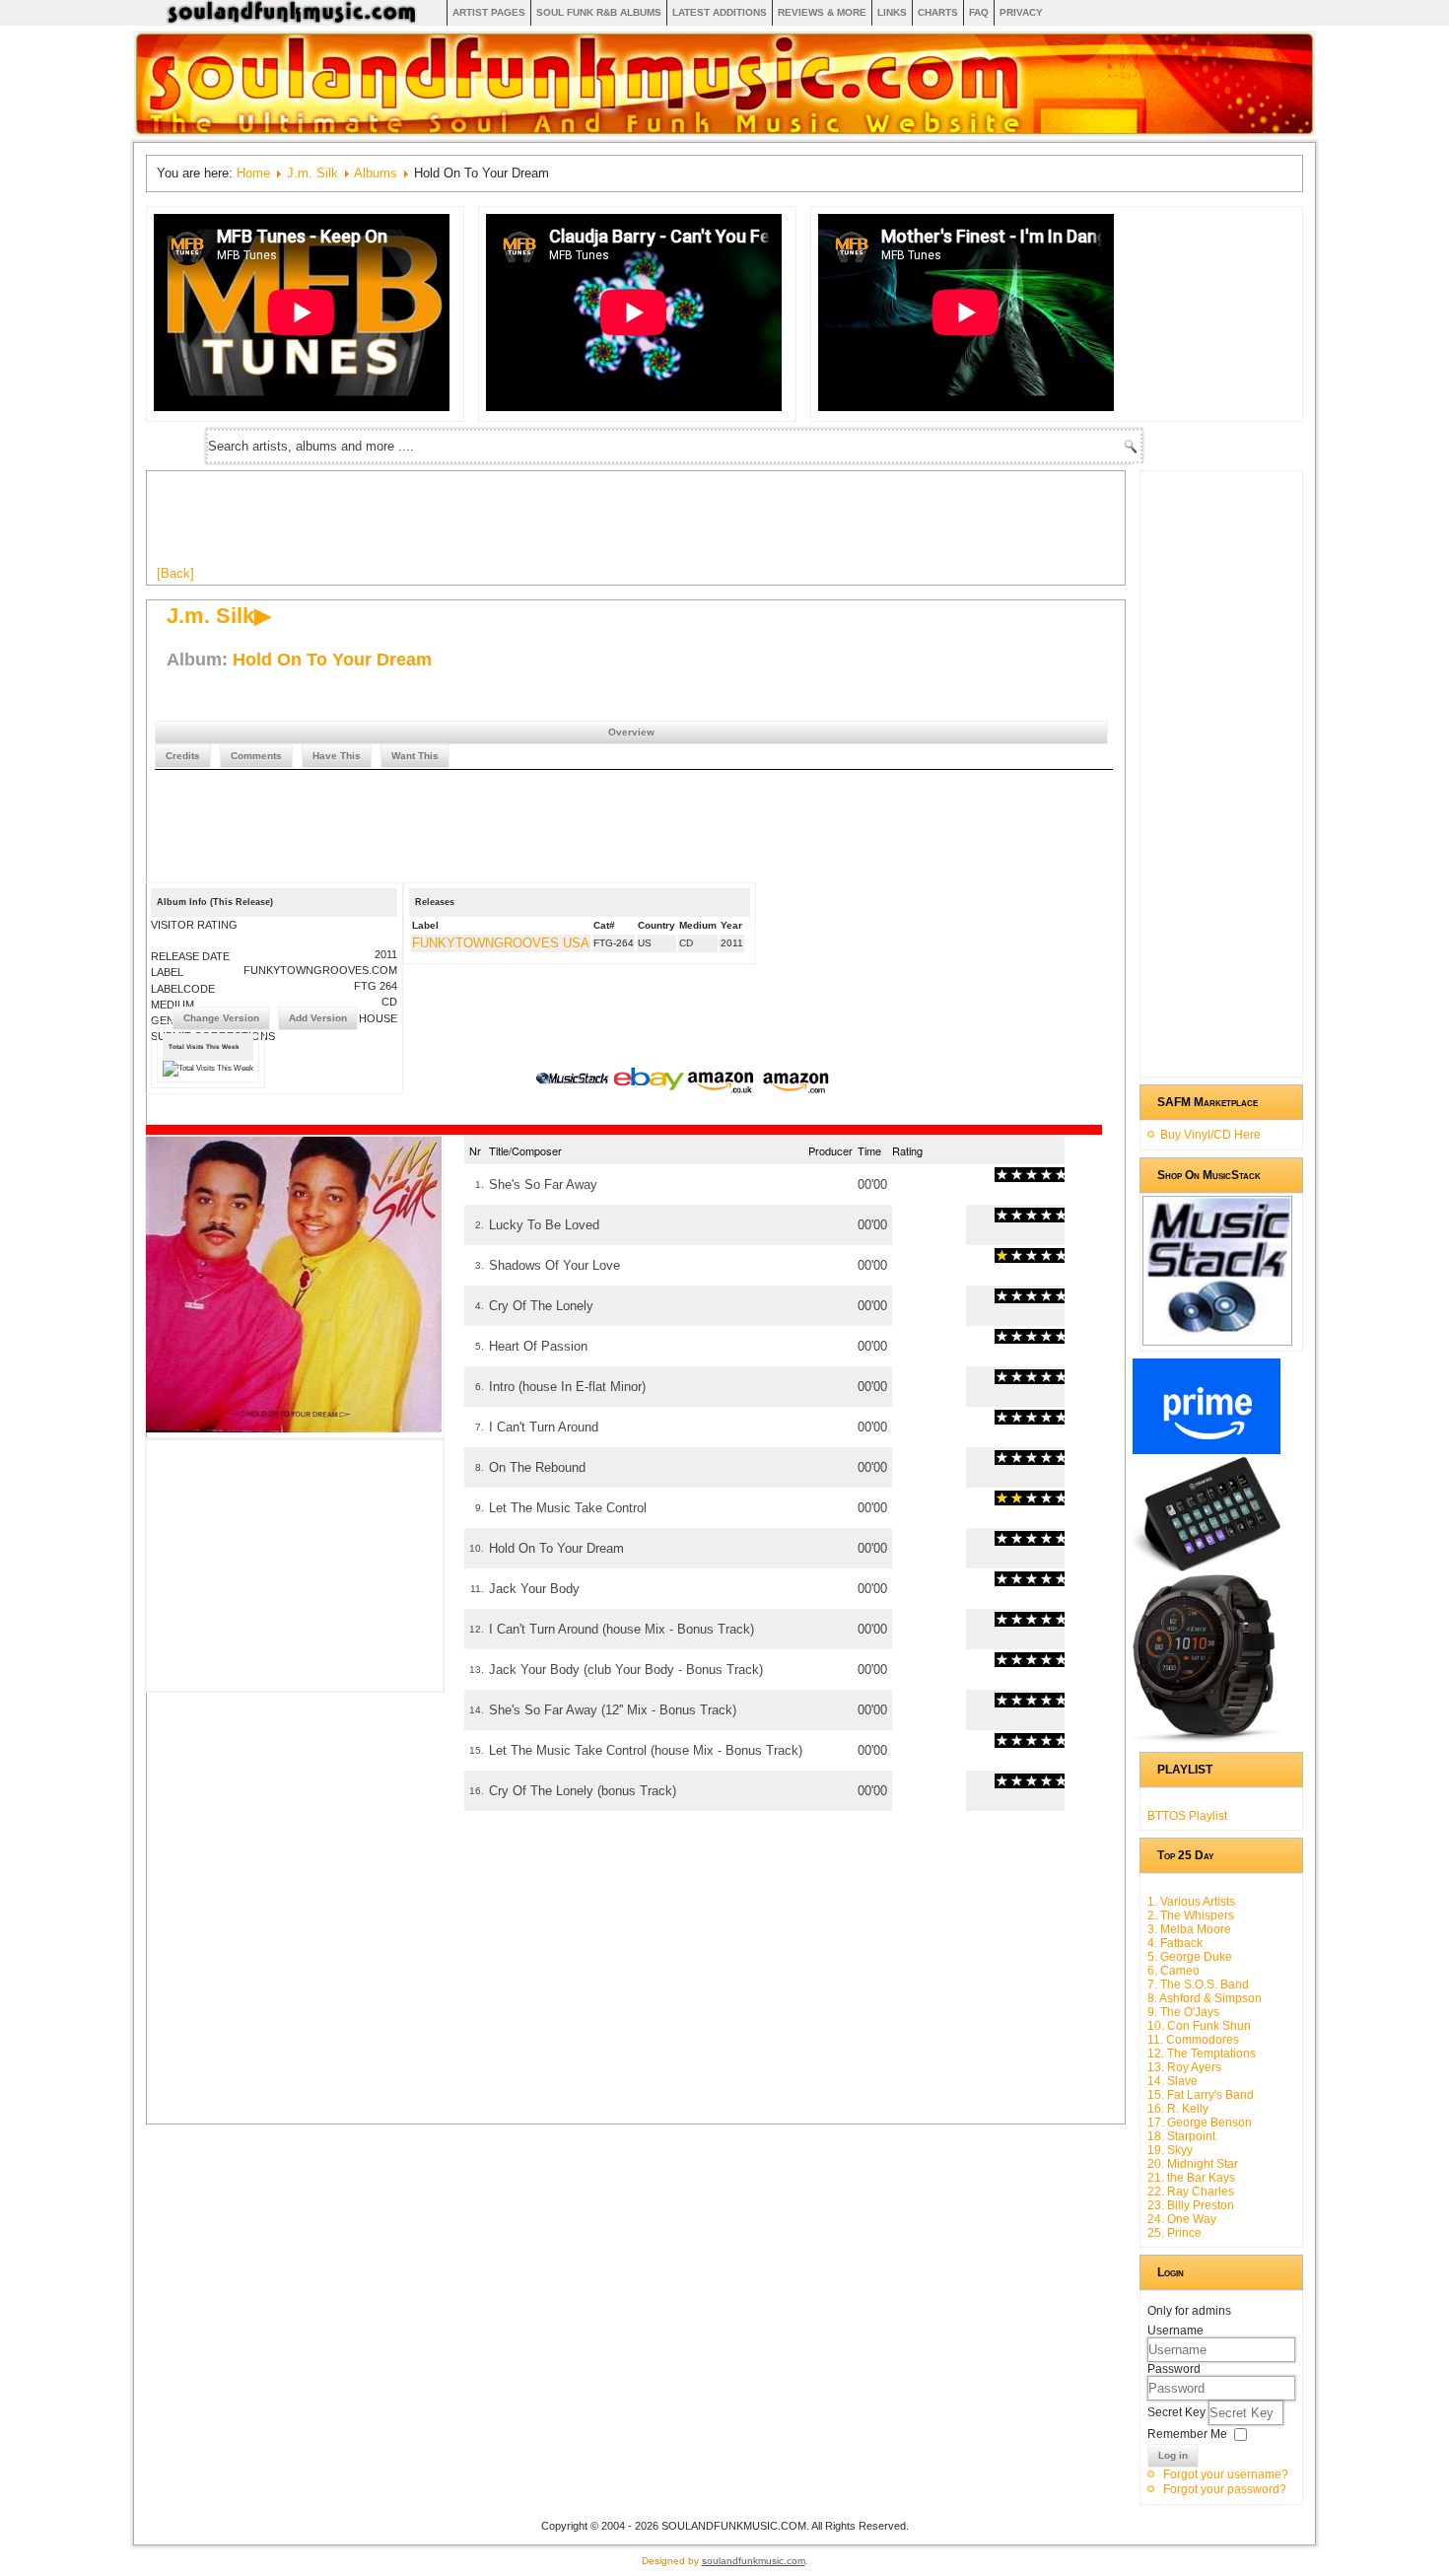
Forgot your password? (1225, 2489)
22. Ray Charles (1191, 2192)
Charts (938, 12)
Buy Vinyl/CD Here (1210, 1135)
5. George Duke (1190, 1957)
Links (892, 12)
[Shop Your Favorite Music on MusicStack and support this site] (1217, 1337)
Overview (631, 732)
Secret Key (1178, 2412)
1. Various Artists (1191, 1902)
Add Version (318, 1018)
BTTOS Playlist (1187, 1816)
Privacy (1021, 12)
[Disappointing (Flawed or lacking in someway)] (1009, 1175)
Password (1174, 2369)
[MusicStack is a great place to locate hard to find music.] (575, 1081)
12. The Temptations (1202, 2054)
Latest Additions (720, 12)
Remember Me (1187, 2434)
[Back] (175, 573)
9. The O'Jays (1183, 2012)
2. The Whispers (1191, 1915)
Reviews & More (822, 12)
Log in (1173, 2455)
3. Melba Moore (1189, 1929)
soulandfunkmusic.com (754, 2561)
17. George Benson (1200, 2123)
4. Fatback (1175, 1943)
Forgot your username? (1226, 2474)
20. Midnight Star (1193, 2164)
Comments (256, 756)
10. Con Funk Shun (1199, 2026)
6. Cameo (1173, 1971)
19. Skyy (1170, 2150)
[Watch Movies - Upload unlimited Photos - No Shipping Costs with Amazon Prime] (1207, 1450)
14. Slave (1173, 2081)
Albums (376, 173)
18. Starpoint (1181, 2136)
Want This (415, 756)
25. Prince (1174, 2233)
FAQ (979, 12)
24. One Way (1182, 2219)
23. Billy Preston (1191, 2205)
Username (1175, 2331)
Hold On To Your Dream (332, 660)
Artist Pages (489, 12)
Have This (337, 756)
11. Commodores (1193, 2040)
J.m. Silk (312, 173)
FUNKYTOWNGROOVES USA (501, 943)
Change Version (221, 1018)
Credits (183, 756)
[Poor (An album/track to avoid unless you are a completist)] (1002, 1175)
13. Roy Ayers (1184, 2067)
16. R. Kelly (1178, 2109)
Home (253, 173)
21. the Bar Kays (1191, 2178)
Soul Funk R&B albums (599, 12)
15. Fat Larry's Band (1201, 2095)
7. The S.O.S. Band (1198, 1984)
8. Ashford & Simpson (1205, 1998)
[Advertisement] (516, 525)
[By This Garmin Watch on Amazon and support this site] (1207, 1738)
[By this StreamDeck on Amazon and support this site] (1207, 1567)
